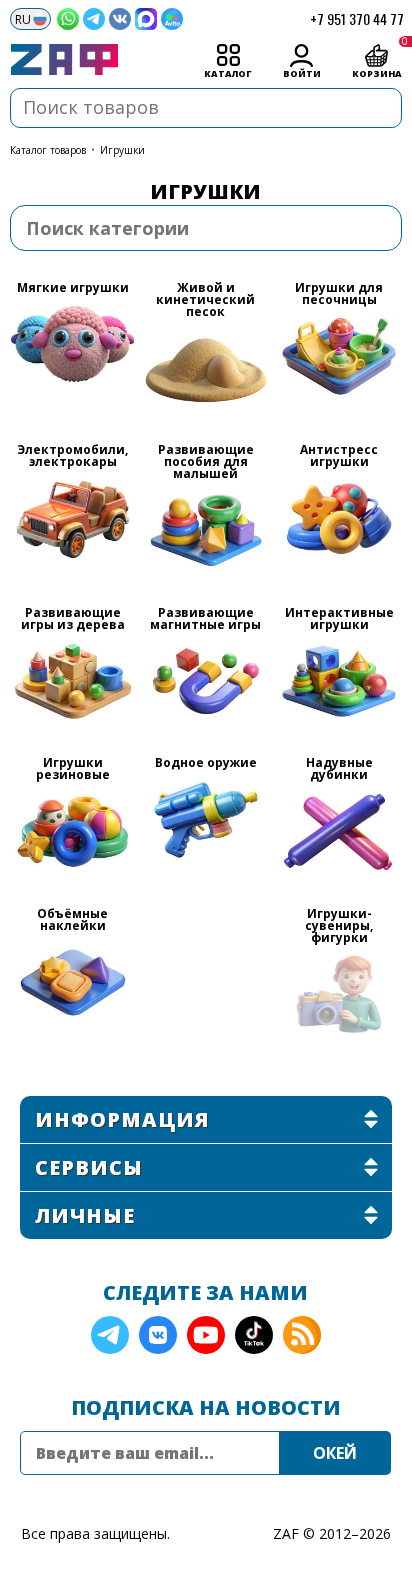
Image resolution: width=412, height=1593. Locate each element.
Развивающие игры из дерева (73, 620)
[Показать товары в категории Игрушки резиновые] (72, 831)
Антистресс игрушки (339, 457)
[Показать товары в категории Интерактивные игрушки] (338, 681)
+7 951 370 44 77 (357, 18)
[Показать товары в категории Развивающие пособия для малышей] (205, 530)
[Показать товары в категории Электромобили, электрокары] (72, 518)
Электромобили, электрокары (72, 457)
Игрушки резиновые (73, 770)
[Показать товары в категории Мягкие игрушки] (72, 344)
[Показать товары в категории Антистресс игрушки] (338, 518)
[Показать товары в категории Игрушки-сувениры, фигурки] (338, 994)
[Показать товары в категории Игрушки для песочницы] (338, 356)
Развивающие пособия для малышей (206, 463)
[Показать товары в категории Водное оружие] (205, 819)
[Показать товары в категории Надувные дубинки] (338, 831)
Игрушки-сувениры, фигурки (339, 927)
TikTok (254, 1335)
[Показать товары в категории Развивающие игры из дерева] (72, 681)
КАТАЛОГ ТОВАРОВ (48, 150)
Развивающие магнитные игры (205, 620)
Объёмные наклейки (72, 921)
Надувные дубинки (339, 770)
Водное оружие (206, 764)
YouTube (206, 1335)
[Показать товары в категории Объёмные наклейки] (72, 982)
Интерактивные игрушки (339, 620)
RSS (302, 1335)
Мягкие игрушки (73, 289)
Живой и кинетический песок (205, 301)
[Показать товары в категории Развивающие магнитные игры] (205, 681)
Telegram (110, 1335)
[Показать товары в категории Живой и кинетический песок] (205, 368)
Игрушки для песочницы (339, 295)
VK (158, 1335)
